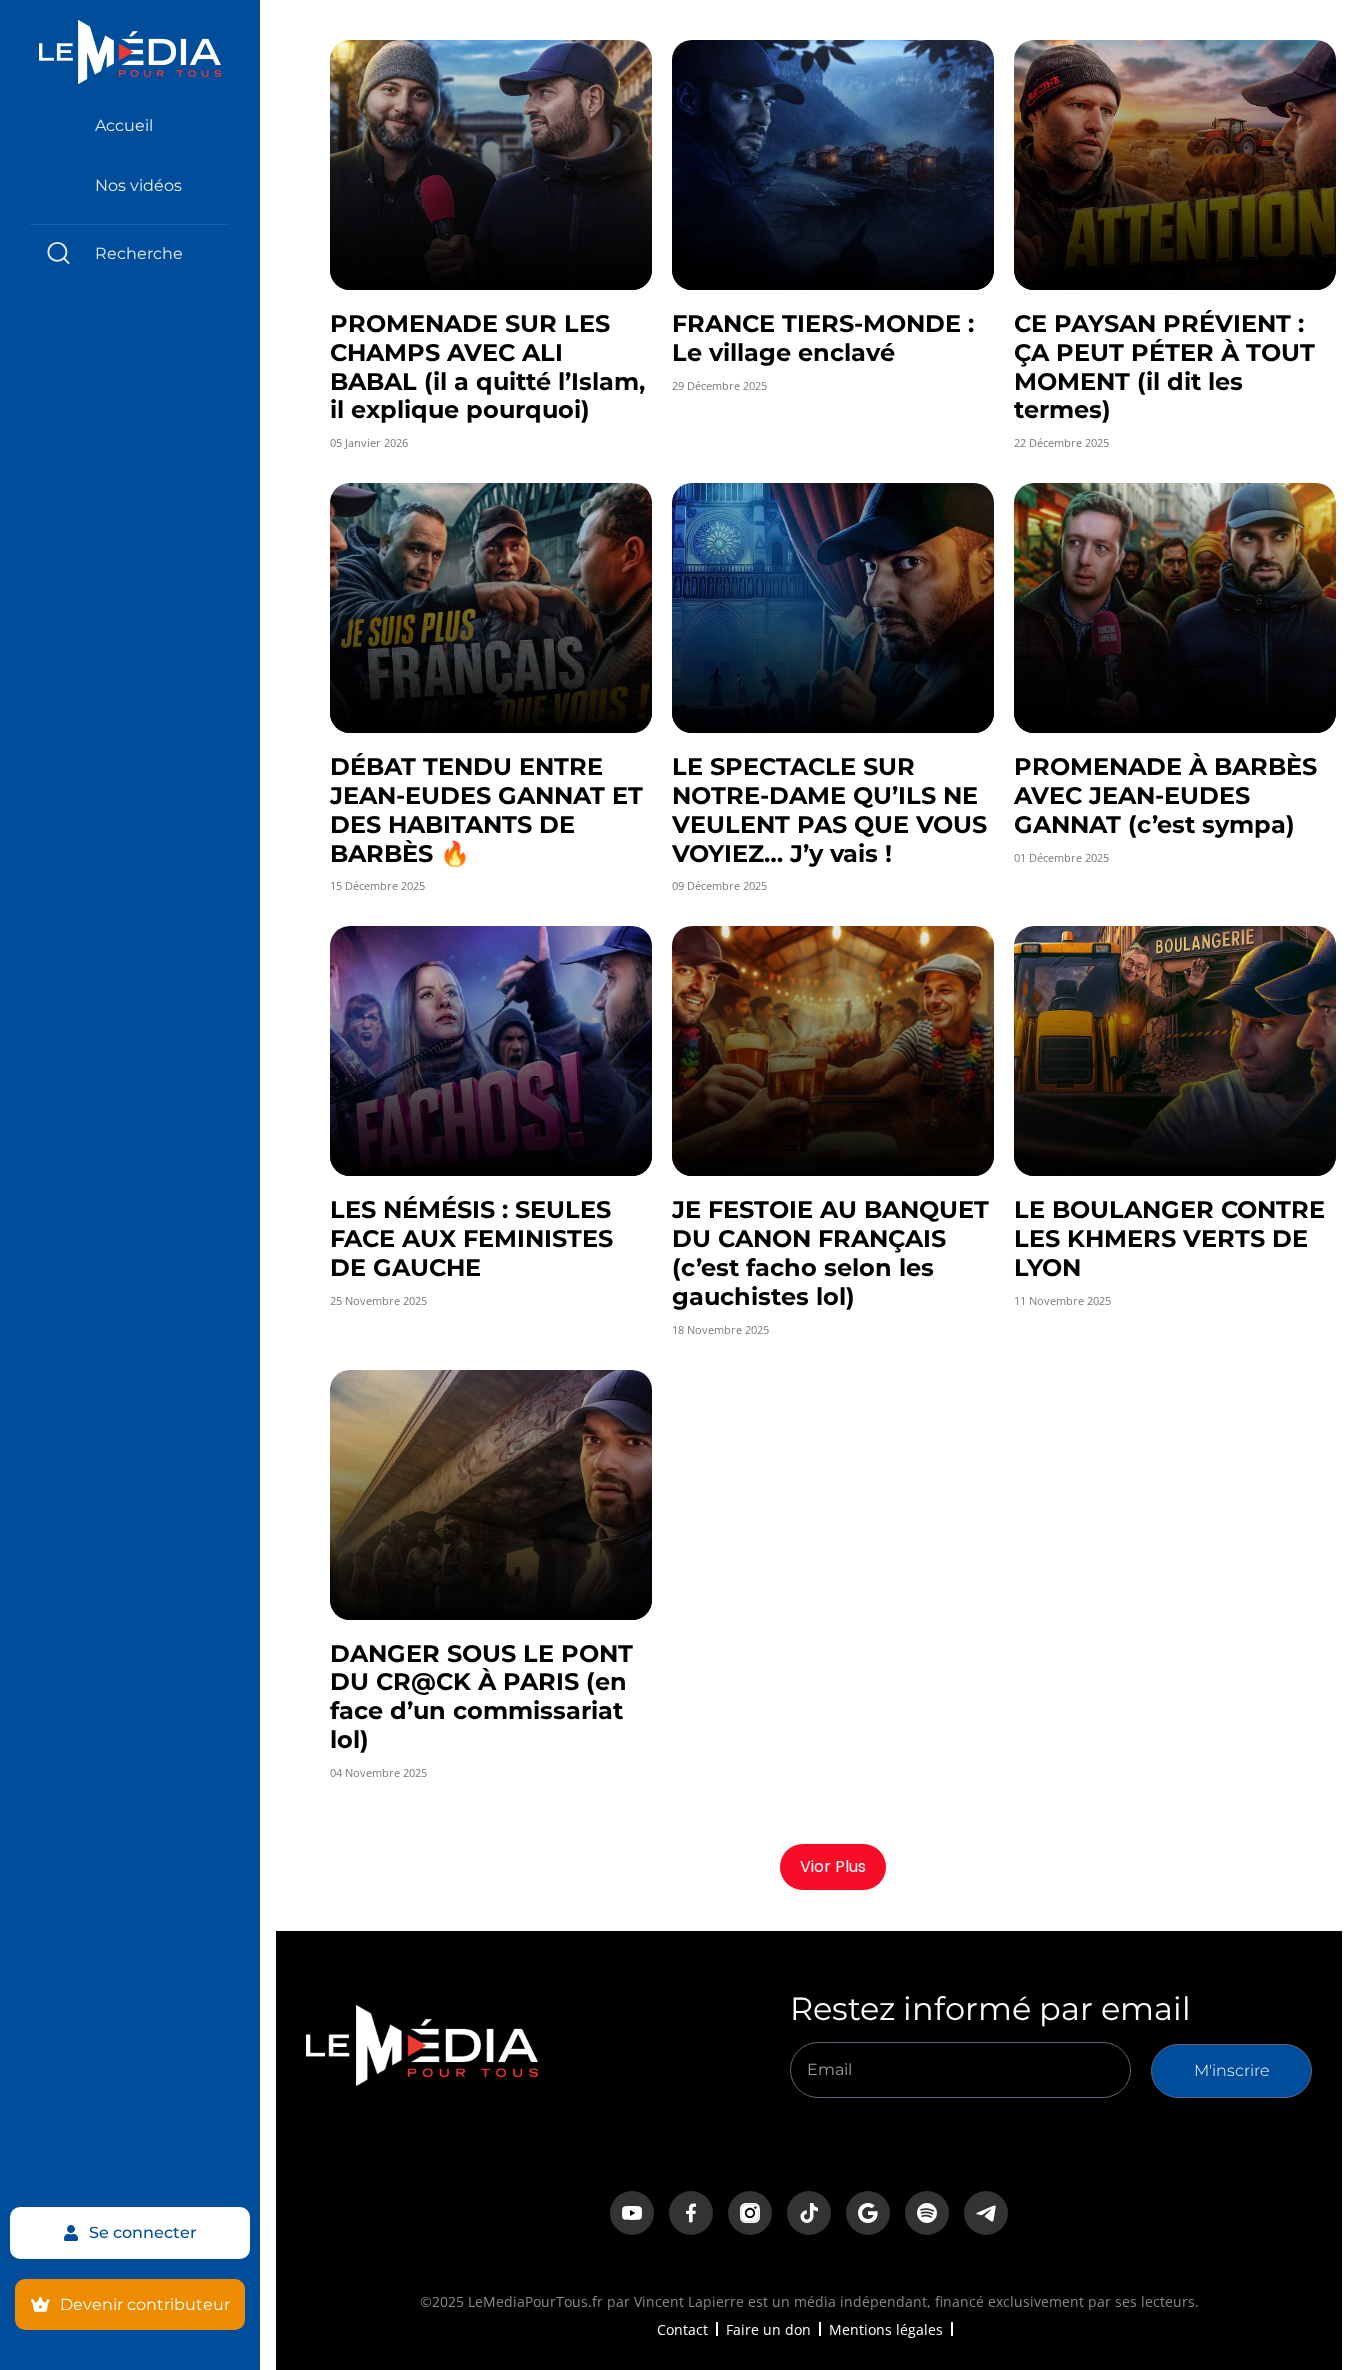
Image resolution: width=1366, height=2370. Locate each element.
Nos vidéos (138, 185)
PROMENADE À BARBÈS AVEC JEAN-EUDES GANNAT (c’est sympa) (1165, 795)
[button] (833, 1867)
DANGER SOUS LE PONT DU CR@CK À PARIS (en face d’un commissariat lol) (481, 1696)
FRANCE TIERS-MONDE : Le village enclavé (823, 338)
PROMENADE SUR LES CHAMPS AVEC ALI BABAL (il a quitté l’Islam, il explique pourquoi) (487, 366)
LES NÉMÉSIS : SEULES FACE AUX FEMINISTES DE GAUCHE (471, 1238)
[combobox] (130, 253)
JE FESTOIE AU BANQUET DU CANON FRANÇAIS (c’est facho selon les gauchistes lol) (830, 1252)
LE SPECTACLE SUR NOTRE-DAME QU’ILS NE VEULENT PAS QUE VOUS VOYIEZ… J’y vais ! (829, 809)
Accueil (124, 125)
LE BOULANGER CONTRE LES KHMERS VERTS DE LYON (1169, 1238)
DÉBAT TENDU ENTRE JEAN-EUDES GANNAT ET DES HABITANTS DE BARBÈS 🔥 (486, 809)
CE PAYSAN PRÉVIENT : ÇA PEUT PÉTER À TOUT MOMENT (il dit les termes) (1164, 366)
